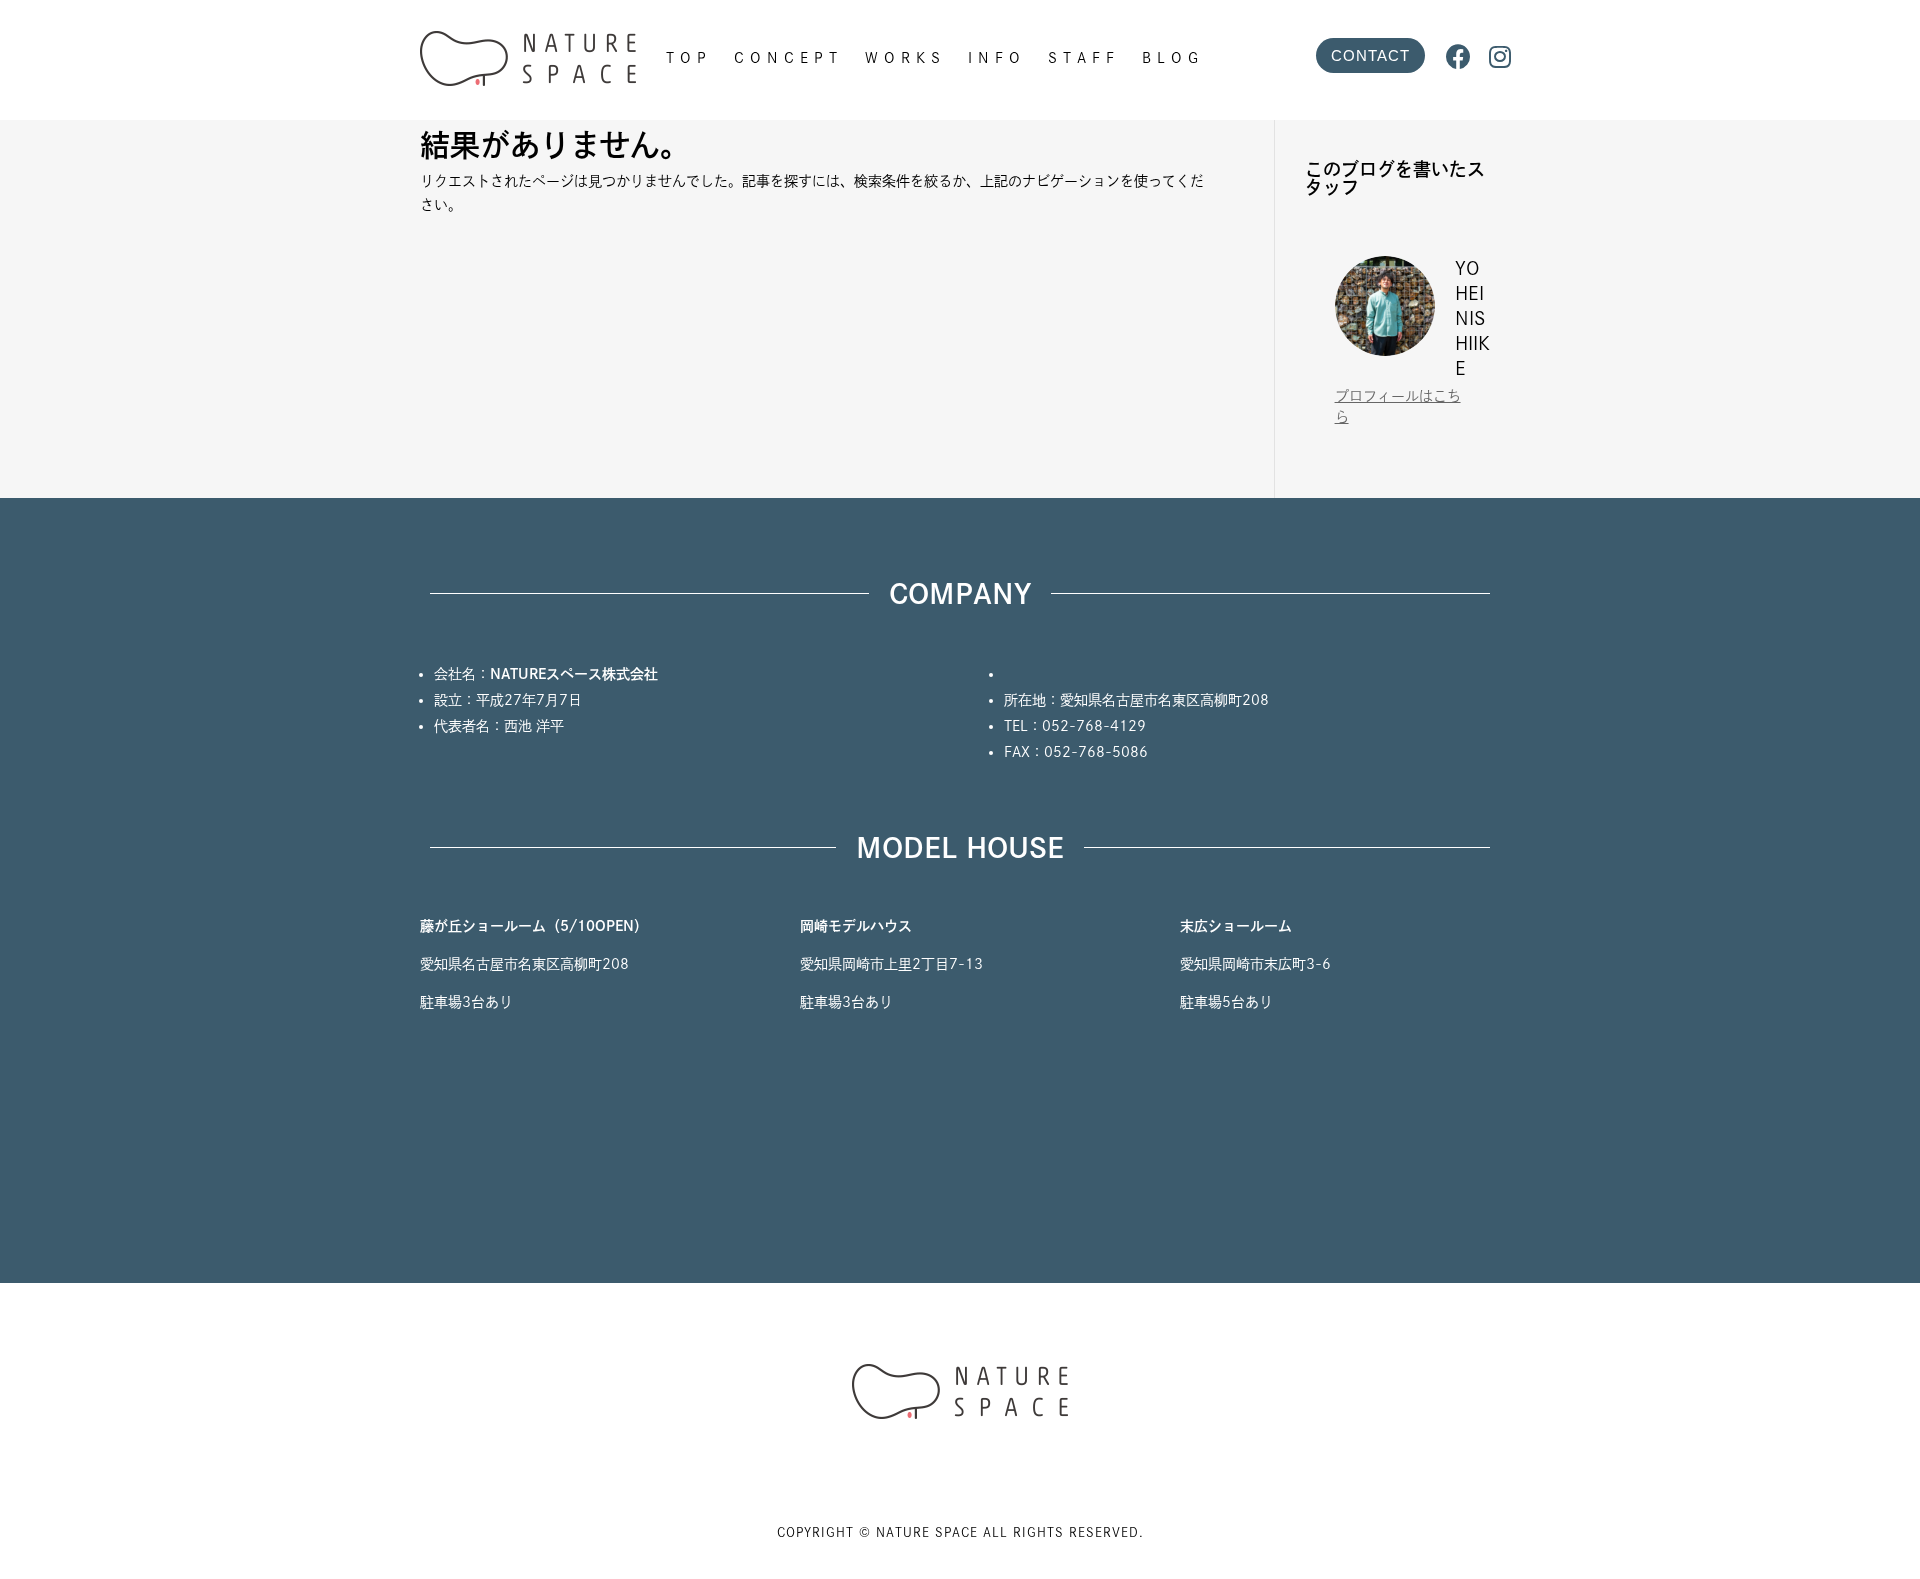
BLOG (1173, 58)
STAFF (1084, 58)
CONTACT (1370, 55)
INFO (997, 58)
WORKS (905, 58)
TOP (689, 58)
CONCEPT (788, 58)
